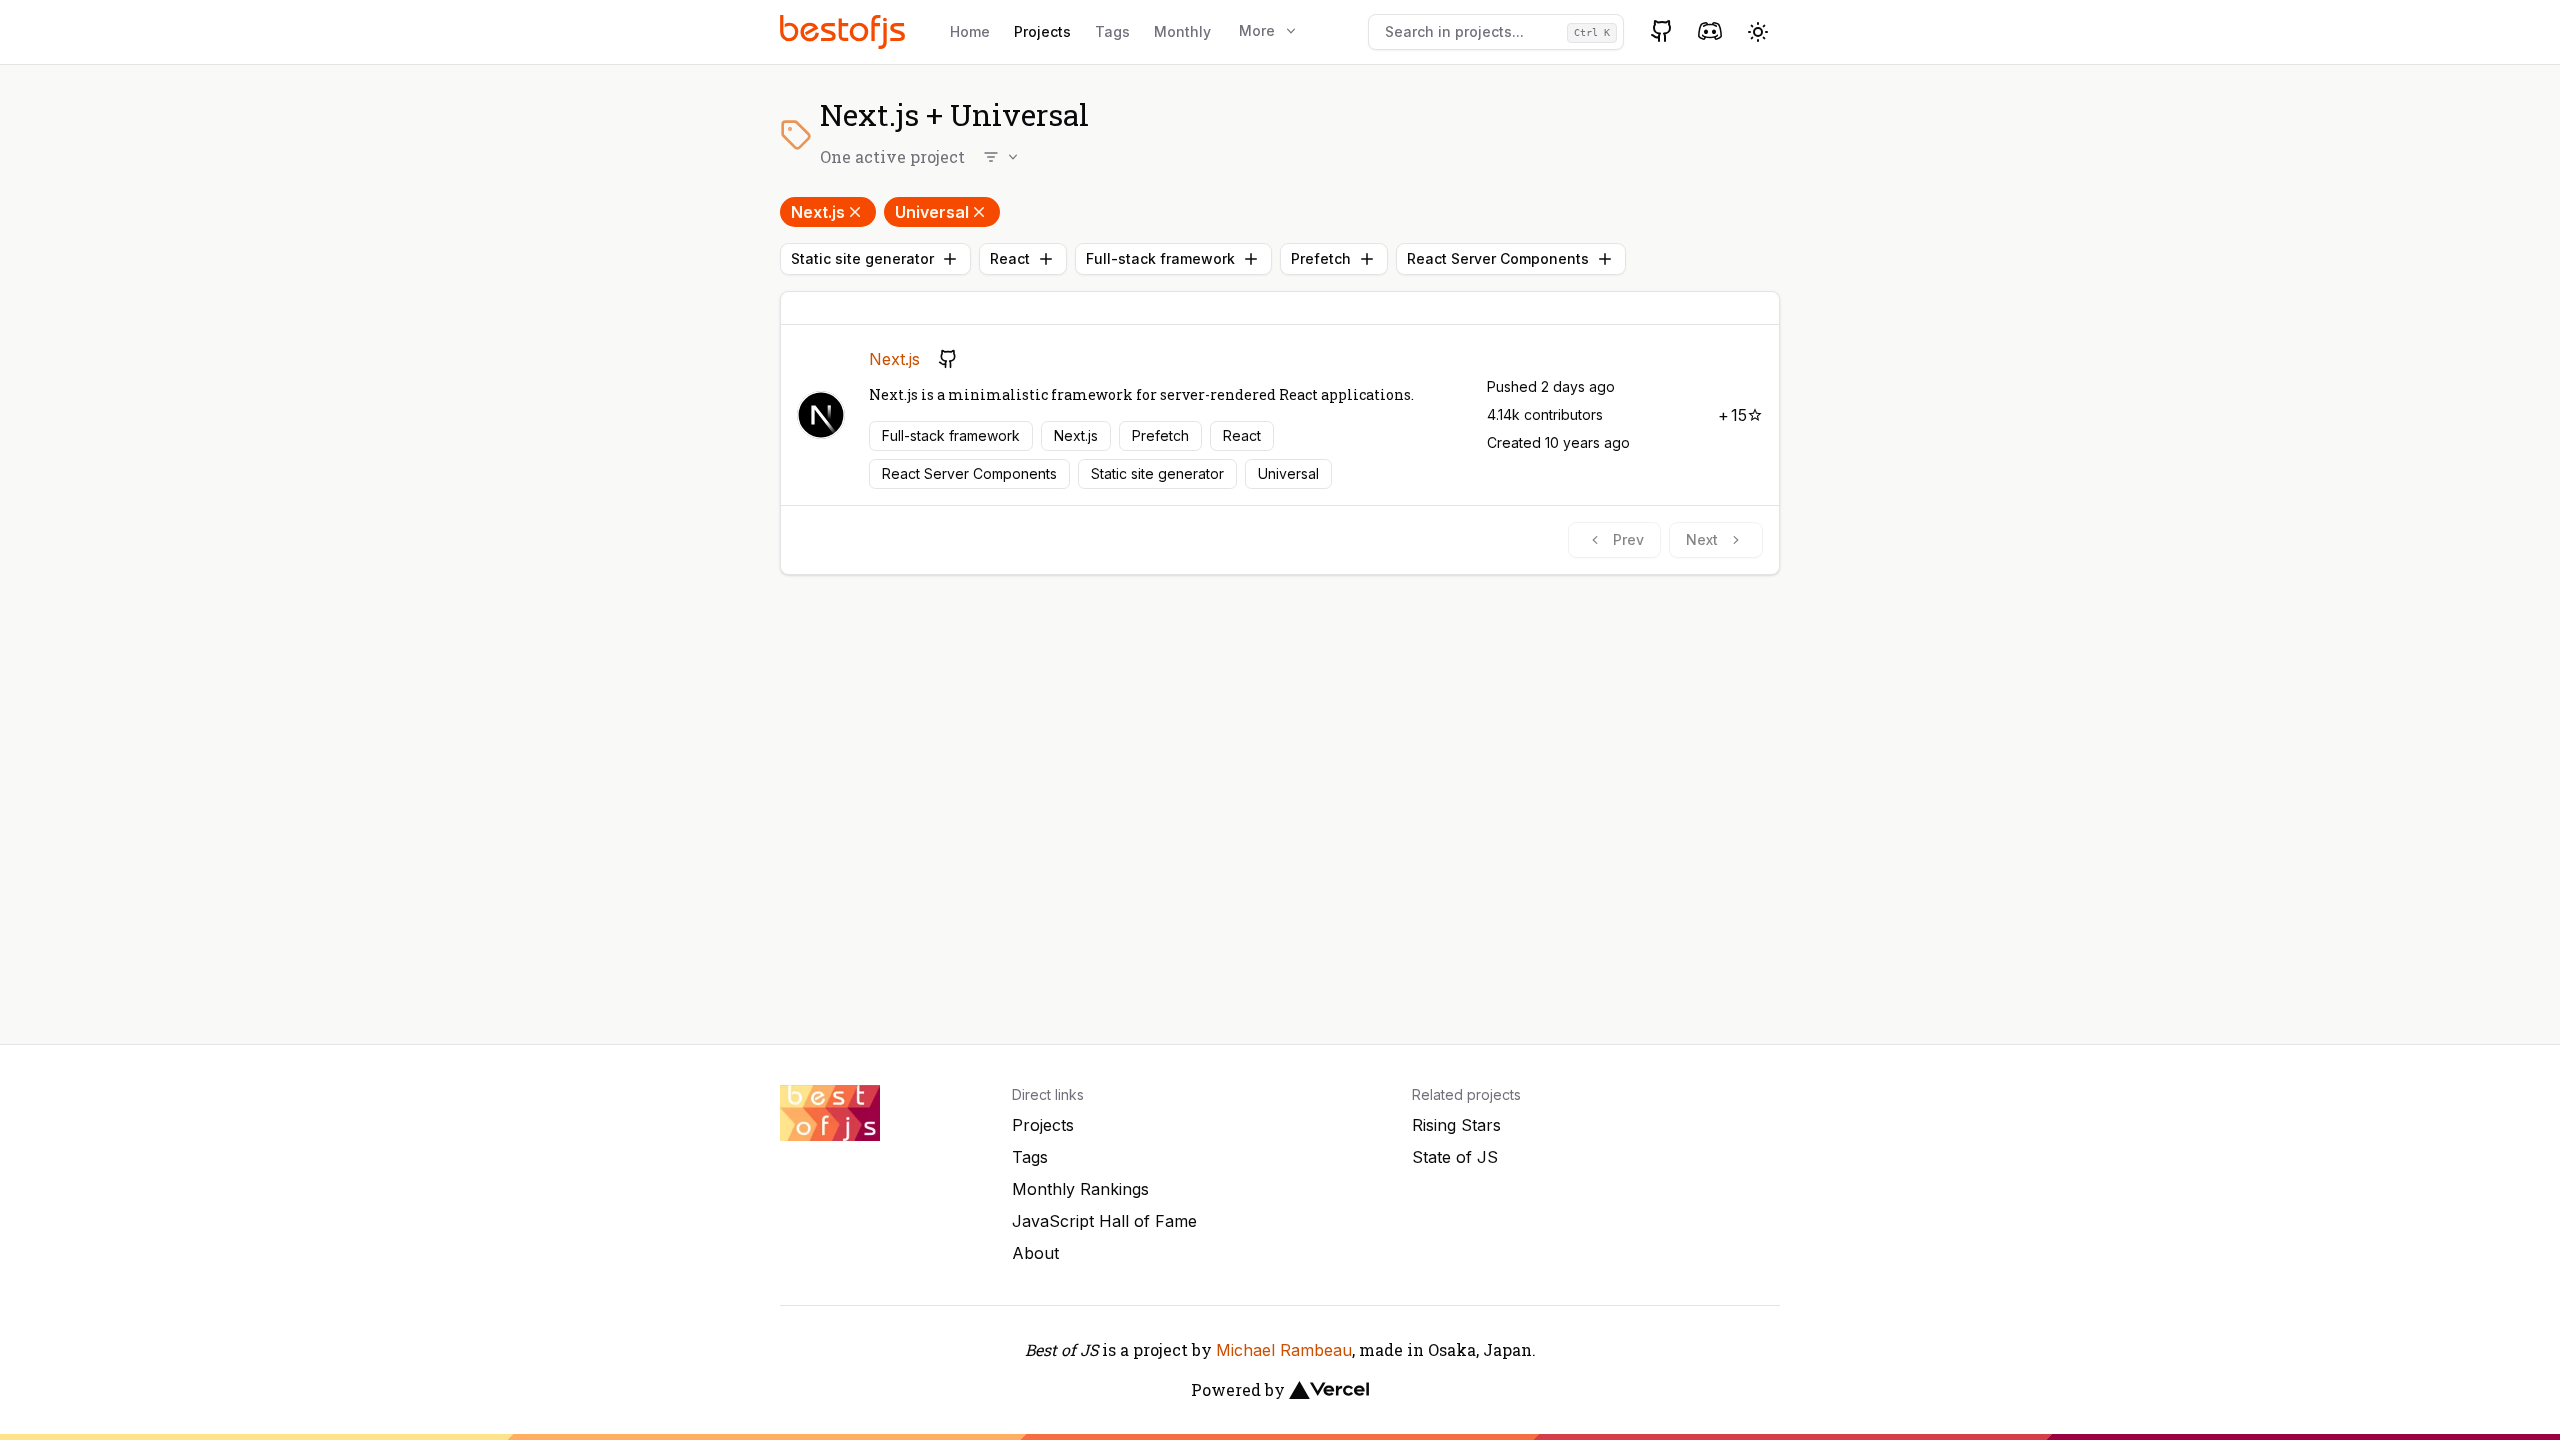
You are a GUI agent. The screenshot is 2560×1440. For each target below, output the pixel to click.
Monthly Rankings (1080, 1189)
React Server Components (1498, 258)
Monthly (1182, 31)
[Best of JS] (845, 31)
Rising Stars (1456, 1125)
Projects (1042, 31)
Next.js (818, 212)
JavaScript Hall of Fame (1104, 1221)
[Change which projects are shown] (1002, 157)
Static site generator (862, 258)
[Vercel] (1329, 1390)
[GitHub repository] (948, 359)
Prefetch (1321, 258)
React (1010, 258)
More (1257, 30)
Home (970, 31)
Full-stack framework (1160, 258)
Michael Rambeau (1284, 1350)
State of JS (1455, 1157)
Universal (932, 212)
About (1035, 1253)
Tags (1112, 31)
